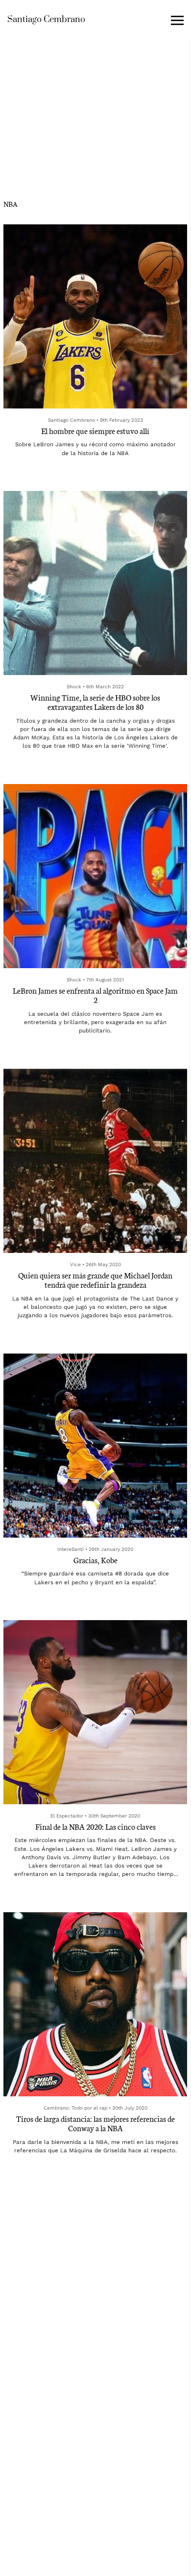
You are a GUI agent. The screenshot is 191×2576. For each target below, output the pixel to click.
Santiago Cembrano (46, 19)
